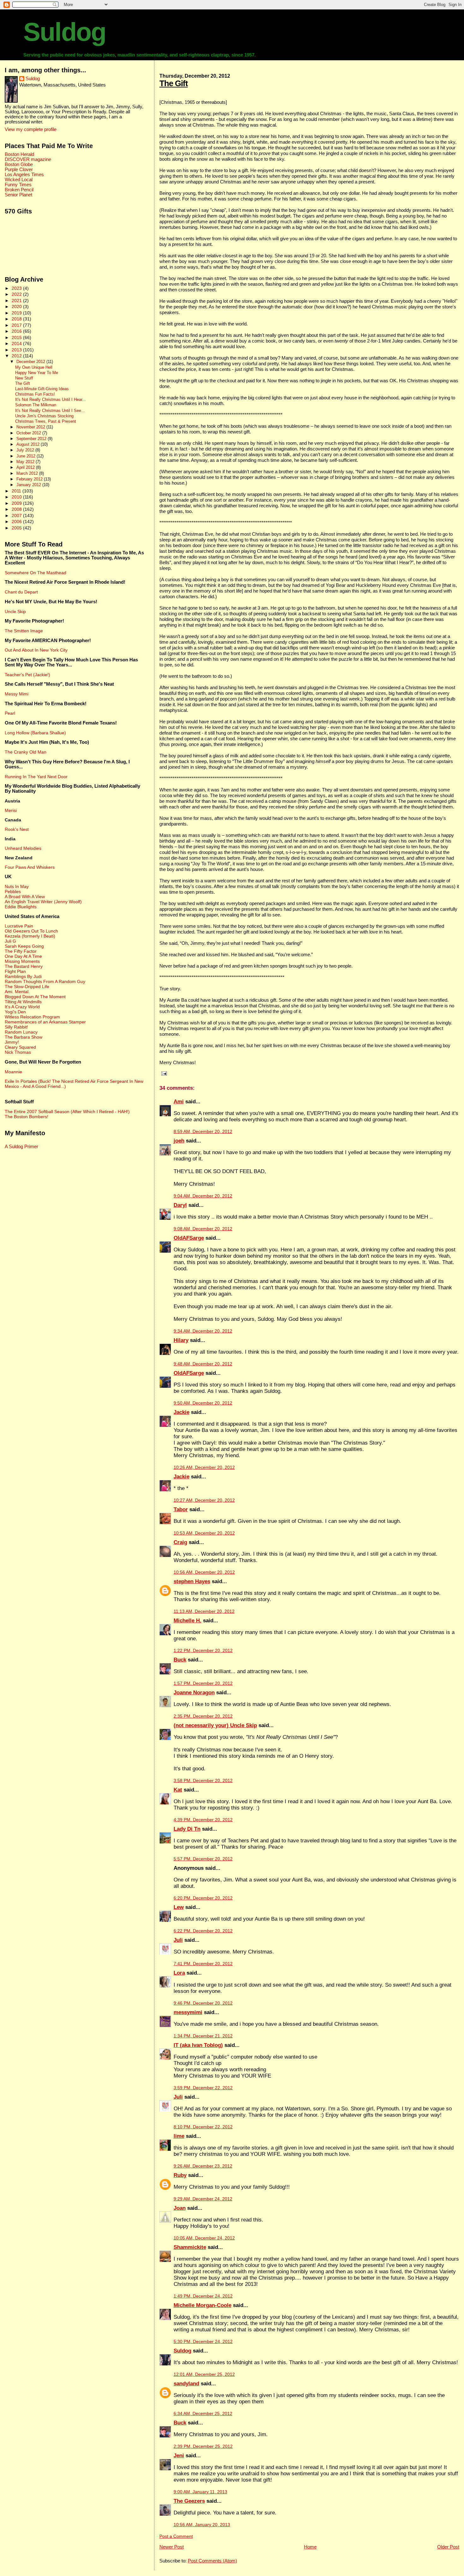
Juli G (10, 941)
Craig (180, 1542)
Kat (178, 1790)
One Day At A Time (23, 956)
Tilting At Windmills (23, 1002)
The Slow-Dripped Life (27, 987)
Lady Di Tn (187, 1829)
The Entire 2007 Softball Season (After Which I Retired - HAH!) (67, 1112)
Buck (180, 1660)
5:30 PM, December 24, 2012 (203, 2342)
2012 (17, 356)
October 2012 (29, 433)
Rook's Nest (17, 829)
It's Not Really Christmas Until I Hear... (51, 400)
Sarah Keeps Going (24, 946)
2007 (17, 516)
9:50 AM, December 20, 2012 (203, 1403)
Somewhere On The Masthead (36, 573)
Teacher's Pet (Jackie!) (27, 675)
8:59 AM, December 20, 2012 (203, 1132)
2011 (17, 491)
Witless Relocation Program (32, 1017)
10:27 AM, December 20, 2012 (204, 1500)
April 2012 (26, 467)
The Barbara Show (24, 1037)
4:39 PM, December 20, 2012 (203, 1820)
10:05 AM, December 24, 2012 (204, 2238)
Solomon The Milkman (36, 405)
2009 (17, 503)
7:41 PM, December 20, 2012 (203, 1964)
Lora (179, 1973)
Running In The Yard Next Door (36, 777)
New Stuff (24, 378)
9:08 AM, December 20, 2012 (203, 1229)
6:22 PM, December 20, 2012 (203, 1931)
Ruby (180, 2175)
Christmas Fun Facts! (35, 394)
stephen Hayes (192, 1581)
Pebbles (13, 891)
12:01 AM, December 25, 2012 (204, 2374)
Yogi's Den (15, 1012)
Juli (178, 1940)
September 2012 (32, 439)
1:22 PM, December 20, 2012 (203, 1651)
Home (310, 2547)
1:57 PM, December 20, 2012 (203, 1683)
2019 (17, 313)
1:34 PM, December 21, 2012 (203, 2036)
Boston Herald (19, 154)
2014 (17, 343)
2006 (17, 522)
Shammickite (190, 2247)
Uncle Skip (15, 611)
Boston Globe (19, 164)
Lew (179, 1907)
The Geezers (189, 2501)
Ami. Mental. (17, 992)
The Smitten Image (24, 631)
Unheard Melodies (23, 848)
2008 (17, 509)
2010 (17, 497)
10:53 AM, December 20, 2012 (204, 1533)
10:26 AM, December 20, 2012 (204, 1467)
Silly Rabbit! (16, 1027)
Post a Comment (176, 2536)
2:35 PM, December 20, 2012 (203, 1716)
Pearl (10, 713)
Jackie (181, 1412)
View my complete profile (31, 129)
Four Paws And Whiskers (30, 867)
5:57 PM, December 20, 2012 (203, 1859)
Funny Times (18, 185)
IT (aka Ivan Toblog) (198, 2045)
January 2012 (29, 485)
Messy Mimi (17, 694)
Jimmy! (12, 1042)
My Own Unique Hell (34, 367)
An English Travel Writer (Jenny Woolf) (43, 902)
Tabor (181, 1509)
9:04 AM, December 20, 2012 (203, 1196)
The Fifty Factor (21, 951)
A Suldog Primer (21, 1147)
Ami (179, 1102)
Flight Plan (15, 971)
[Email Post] (163, 1073)
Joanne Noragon (194, 1693)
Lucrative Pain (19, 926)
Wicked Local (19, 180)
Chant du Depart (21, 592)
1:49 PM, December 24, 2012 (203, 2296)
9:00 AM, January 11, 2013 (200, 2492)
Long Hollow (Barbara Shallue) (35, 733)
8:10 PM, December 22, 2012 (203, 2127)
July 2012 (26, 450)
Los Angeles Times (24, 175)
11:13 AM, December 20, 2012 (204, 1611)
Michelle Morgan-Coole (202, 2305)
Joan (180, 2208)
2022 (17, 294)
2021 (17, 301)
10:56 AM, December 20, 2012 (204, 1572)
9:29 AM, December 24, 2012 (203, 2199)
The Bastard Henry (24, 966)
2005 (17, 528)
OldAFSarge (189, 1238)
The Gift (174, 83)
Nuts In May (17, 886)
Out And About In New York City (36, 650)
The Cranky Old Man (26, 752)
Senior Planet (18, 195)
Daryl (180, 1205)
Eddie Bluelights (21, 907)
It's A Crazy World (22, 1007)
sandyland (186, 2384)
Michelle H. (187, 1621)
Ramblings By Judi (23, 976)
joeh (179, 1141)
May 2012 (26, 462)
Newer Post (172, 2547)
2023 (17, 288)
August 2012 (29, 444)
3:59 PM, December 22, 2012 (203, 2088)
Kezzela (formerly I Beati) (30, 936)
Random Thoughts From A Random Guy (45, 981)
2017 (17, 325)
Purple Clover (19, 170)
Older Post (448, 2547)
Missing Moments (22, 961)
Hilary (181, 1340)
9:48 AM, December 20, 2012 (203, 1364)
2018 (17, 319)
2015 (17, 337)
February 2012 (30, 479)
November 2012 (31, 427)
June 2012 (27, 456)
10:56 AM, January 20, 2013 (202, 2525)
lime (179, 2136)
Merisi (11, 810)
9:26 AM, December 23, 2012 (203, 2166)
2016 (17, 331)
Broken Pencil (19, 190)
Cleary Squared (20, 1047)
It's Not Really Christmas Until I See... (50, 411)
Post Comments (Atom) (212, 2561)
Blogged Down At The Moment (35, 997)
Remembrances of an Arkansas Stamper (45, 1022)
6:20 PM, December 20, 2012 (203, 1898)
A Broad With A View (25, 897)
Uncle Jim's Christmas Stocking (44, 416)
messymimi (188, 2012)
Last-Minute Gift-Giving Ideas (42, 389)
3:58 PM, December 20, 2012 (203, 1781)
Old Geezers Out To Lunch (31, 931)
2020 (17, 307)
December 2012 (31, 362)
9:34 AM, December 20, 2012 (203, 1331)
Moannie (13, 1072)
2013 (17, 350)
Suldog (65, 32)
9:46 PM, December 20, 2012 (203, 2003)
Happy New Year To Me (37, 373)
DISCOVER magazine (28, 159)
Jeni (179, 2456)
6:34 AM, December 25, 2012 (203, 2414)
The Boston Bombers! (27, 1117)
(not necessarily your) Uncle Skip (215, 1725)
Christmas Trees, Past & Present (46, 421)
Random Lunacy (21, 1032)
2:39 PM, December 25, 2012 (203, 2446)
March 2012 (28, 473)
